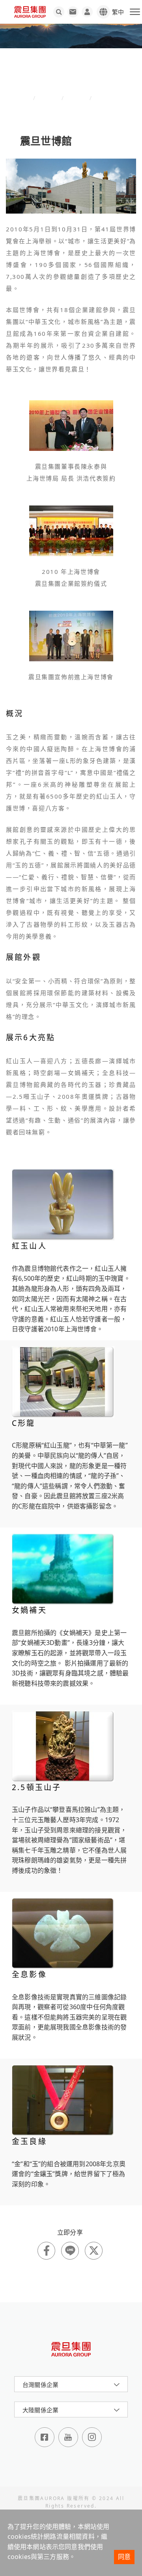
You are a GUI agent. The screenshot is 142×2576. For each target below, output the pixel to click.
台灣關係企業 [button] (40, 2385)
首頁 (27, 98)
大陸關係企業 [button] (40, 2410)
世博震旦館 (107, 98)
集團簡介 (77, 98)
